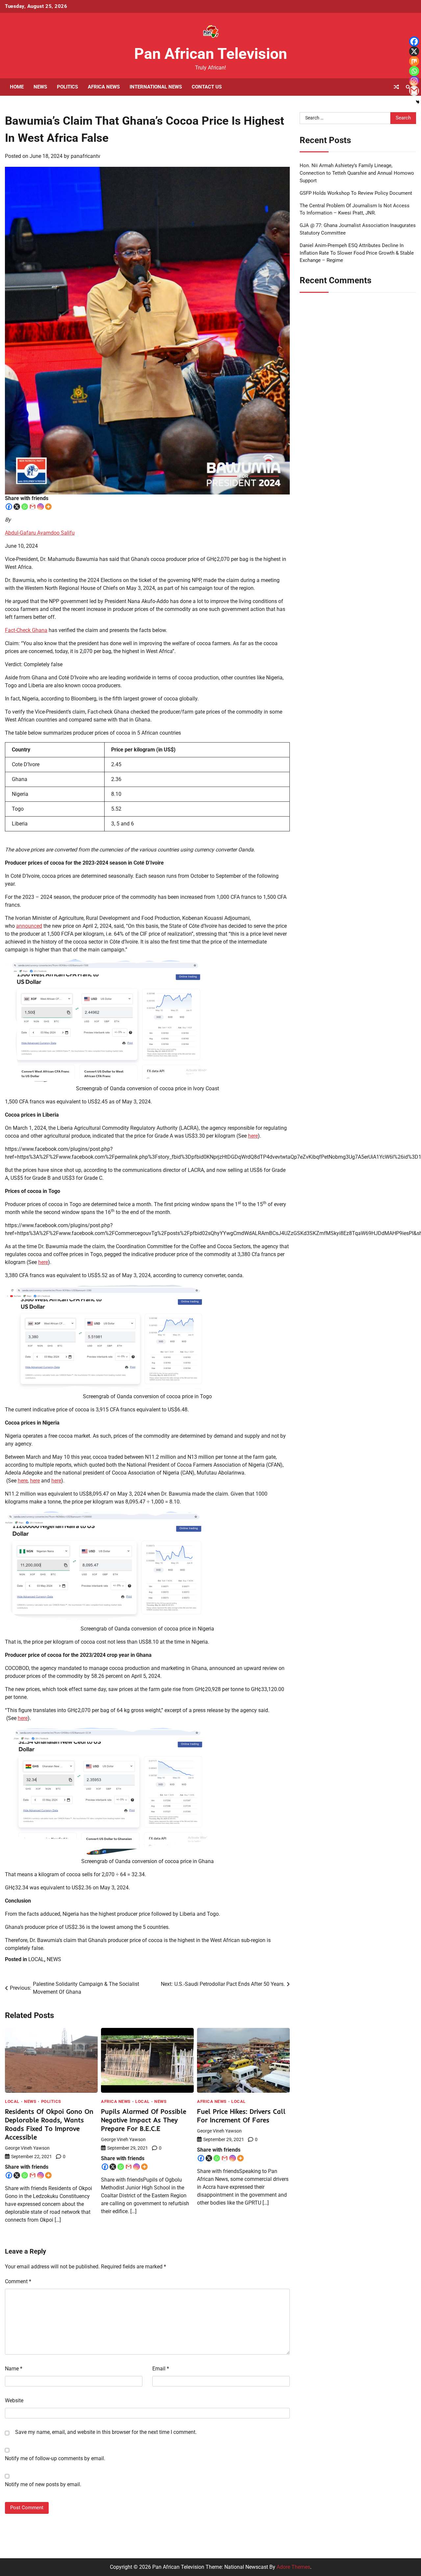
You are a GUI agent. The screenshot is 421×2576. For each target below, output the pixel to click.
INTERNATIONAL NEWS (156, 87)
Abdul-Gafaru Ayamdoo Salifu (40, 533)
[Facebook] (9, 507)
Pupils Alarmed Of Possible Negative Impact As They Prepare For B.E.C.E (144, 2120)
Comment (18, 2281)
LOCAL (36, 1959)
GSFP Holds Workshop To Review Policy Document (356, 193)
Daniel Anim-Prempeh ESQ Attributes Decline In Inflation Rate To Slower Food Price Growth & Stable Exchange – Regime (357, 253)
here (253, 1136)
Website (14, 2400)
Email (161, 2369)
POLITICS (67, 87)
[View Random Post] (396, 87)
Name (14, 2369)
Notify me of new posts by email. (43, 2484)
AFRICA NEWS (104, 87)
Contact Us (207, 87)
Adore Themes (293, 2567)
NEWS (40, 87)
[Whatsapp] (25, 507)
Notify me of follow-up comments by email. (55, 2458)
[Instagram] (40, 507)
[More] (48, 507)
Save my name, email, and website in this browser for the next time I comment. (106, 2432)
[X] (17, 507)
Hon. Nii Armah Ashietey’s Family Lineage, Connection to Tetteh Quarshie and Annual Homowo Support (357, 173)
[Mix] (414, 61)
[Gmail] (33, 507)
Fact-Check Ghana (26, 630)
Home (17, 87)
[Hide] (418, 102)
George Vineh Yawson (27, 2148)
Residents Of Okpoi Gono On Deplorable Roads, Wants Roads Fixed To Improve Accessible (49, 2124)
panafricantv (86, 156)
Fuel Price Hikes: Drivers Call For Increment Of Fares (241, 2116)
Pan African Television (211, 54)
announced (29, 926)
